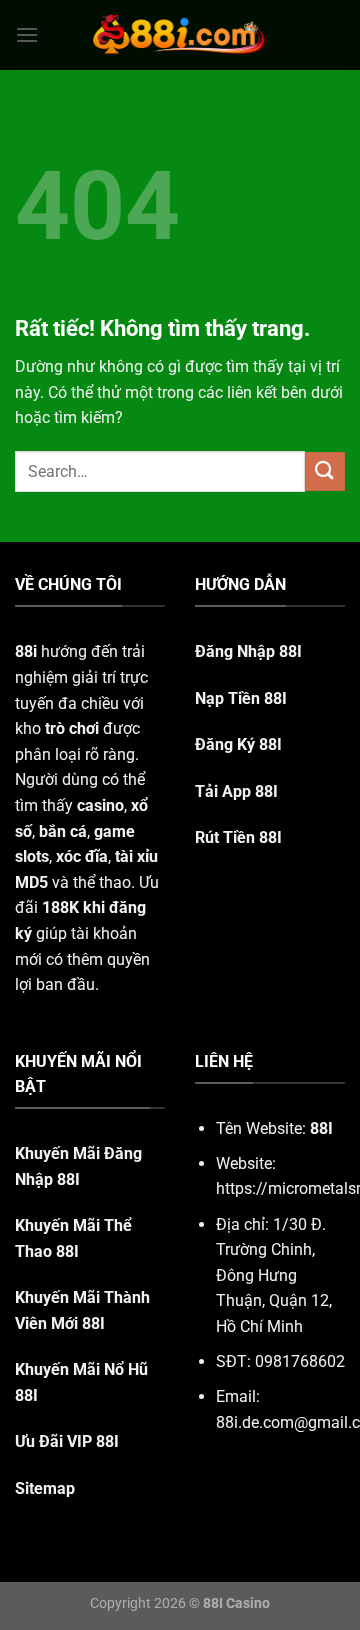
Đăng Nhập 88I (248, 651)
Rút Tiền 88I (238, 837)
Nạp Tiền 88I (241, 698)
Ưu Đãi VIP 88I (67, 1441)
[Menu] (27, 34)
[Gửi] (325, 471)
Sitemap (45, 1488)
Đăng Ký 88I (238, 744)
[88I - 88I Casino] (180, 35)
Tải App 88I (236, 791)
